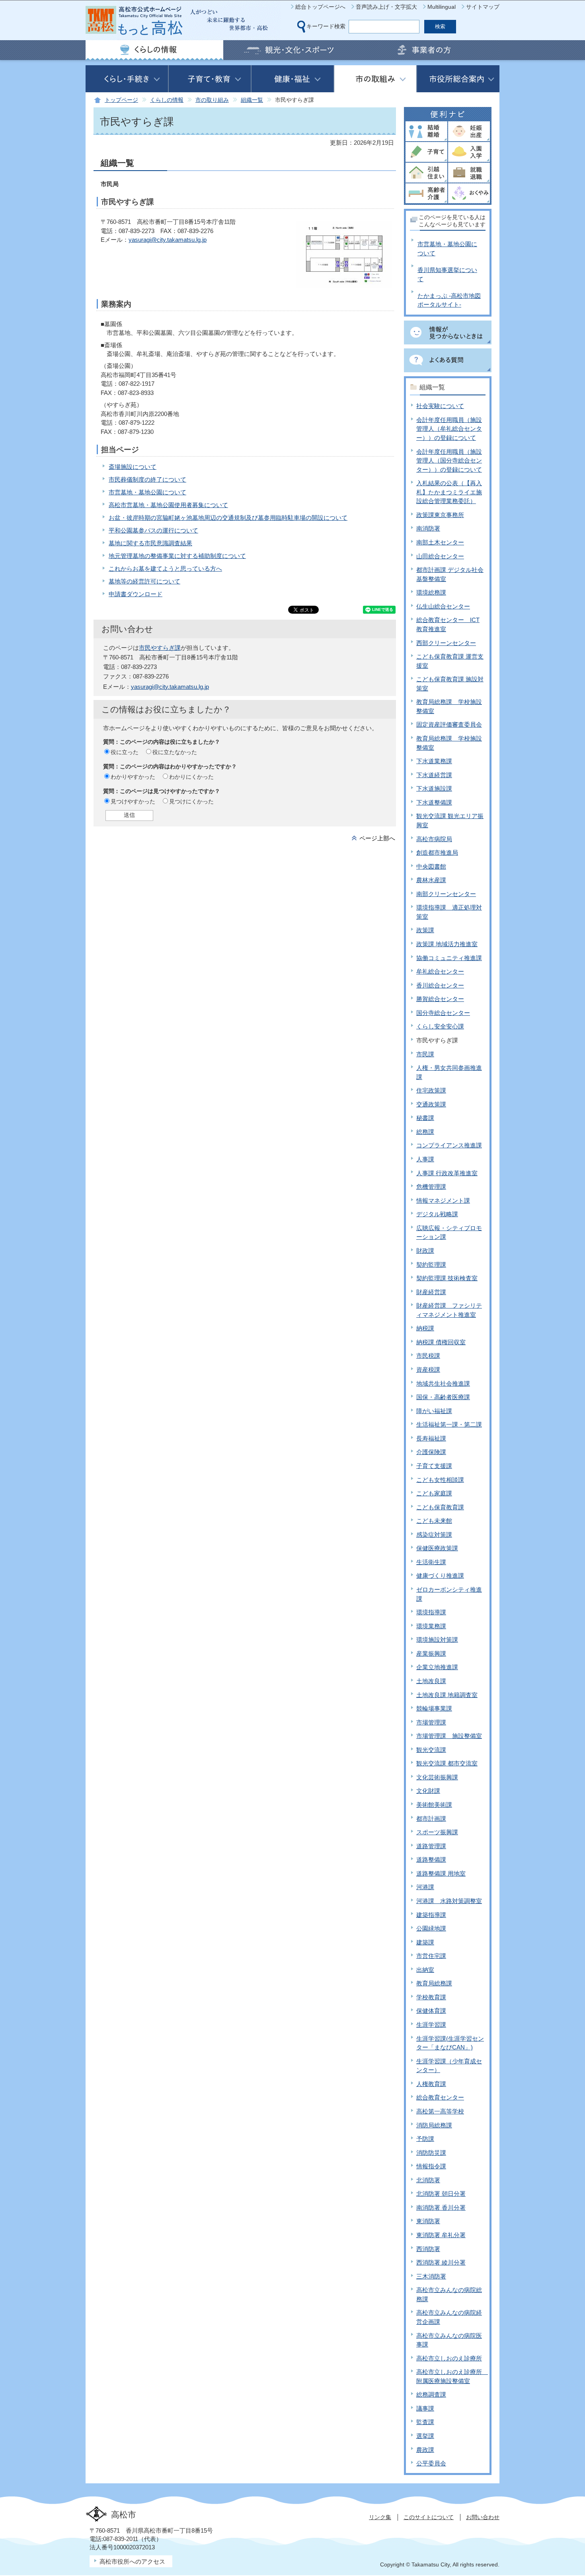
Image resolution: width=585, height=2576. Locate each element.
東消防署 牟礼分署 (441, 2235)
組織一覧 (252, 100)
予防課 (425, 2139)
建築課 (425, 1942)
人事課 (425, 1159)
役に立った (125, 752)
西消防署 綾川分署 (441, 2262)
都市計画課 (431, 1819)
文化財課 (428, 1791)
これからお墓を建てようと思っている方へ (165, 569)
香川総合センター (440, 985)
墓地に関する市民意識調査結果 (150, 543)
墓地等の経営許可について (144, 581)
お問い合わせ (483, 2517)
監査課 (425, 2422)
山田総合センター (440, 556)
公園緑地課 (431, 1928)
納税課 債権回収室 (441, 1342)
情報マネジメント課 (443, 1201)
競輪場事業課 (434, 1708)
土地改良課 (431, 1681)
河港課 (425, 1887)
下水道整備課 (434, 802)
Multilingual (442, 7)
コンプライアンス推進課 (449, 1145)
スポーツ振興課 (437, 1832)
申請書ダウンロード (136, 594)
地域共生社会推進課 (443, 1383)
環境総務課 (431, 592)
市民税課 (428, 1356)
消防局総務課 (434, 2125)
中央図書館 (431, 866)
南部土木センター (440, 542)
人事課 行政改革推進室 (447, 1173)
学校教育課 (431, 1997)
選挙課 (425, 2436)
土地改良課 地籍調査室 (447, 1695)
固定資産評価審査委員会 (449, 724)
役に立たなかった (175, 752)
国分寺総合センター (443, 1013)
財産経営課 (431, 1292)
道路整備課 (431, 1860)
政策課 (425, 930)
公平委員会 (431, 2463)
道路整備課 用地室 (441, 1873)
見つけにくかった (191, 801)
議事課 (425, 2408)
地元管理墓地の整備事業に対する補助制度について (177, 556)
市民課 (425, 1054)
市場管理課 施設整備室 (449, 1736)
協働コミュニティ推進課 (449, 958)
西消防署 (428, 2249)
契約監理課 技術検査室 (447, 1278)
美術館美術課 (434, 1805)
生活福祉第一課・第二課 (449, 1424)
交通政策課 (431, 1104)
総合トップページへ (320, 7)
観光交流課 (431, 1750)
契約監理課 (431, 1265)
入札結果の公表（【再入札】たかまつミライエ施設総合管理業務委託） (449, 492)
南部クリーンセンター (446, 894)
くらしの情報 (167, 100)
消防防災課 (431, 2153)
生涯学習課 (431, 2025)
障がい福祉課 (434, 1411)
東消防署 (428, 2221)
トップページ (121, 100)
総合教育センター (440, 2097)
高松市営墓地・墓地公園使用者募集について (168, 505)
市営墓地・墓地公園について (147, 492)
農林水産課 (431, 880)
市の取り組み (212, 100)
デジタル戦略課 (437, 1214)
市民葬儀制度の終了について (147, 479)
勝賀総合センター (440, 999)
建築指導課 (431, 1915)
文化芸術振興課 (437, 1777)
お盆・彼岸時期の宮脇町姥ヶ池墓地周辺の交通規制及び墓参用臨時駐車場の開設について (228, 518)
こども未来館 (434, 1521)
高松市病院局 (434, 839)
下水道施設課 (434, 788)
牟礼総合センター (440, 971)
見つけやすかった (133, 801)
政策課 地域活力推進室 (447, 944)
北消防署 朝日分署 (441, 2194)
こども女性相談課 (440, 1480)
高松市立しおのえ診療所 (449, 2358)
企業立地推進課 (437, 1667)
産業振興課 (431, 1654)
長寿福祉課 (431, 1438)
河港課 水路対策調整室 (449, 1901)
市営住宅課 (431, 1956)
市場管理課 (431, 1722)
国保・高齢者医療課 (443, 1397)
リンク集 (380, 2517)
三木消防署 (431, 2276)
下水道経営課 (434, 775)
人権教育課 (431, 2084)
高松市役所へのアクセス (132, 2561)
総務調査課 (431, 2394)
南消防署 (428, 528)
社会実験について (440, 406)
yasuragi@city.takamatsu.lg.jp (168, 240)
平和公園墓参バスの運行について (153, 530)
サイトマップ (483, 7)
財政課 (425, 1251)
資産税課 (428, 1370)
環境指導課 (431, 1612)
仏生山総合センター (443, 606)
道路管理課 (431, 1846)
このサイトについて (429, 2517)
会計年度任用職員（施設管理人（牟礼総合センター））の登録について (449, 429)
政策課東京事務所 (440, 515)
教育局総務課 (434, 1983)
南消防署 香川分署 (441, 2208)
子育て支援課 (434, 1466)
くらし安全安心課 (440, 1026)
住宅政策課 (431, 1090)
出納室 (425, 1970)
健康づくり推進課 (440, 1576)
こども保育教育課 (440, 1507)
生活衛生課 (431, 1562)
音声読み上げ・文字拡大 (386, 7)
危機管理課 (431, 1187)
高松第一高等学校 (440, 2111)
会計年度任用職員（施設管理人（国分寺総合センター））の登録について (449, 461)
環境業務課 (431, 1626)
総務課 (425, 1132)
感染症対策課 (434, 1535)
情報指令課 (431, 2166)
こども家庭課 (434, 1493)
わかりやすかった (133, 777)
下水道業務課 (434, 761)
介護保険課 (431, 1452)
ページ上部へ (377, 838)
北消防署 (428, 2180)
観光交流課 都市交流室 (447, 1763)
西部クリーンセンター (446, 643)
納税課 (425, 1328)
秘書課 (425, 1118)
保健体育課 (431, 2011)
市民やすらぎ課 (160, 648)
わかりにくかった (191, 777)
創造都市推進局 (437, 853)
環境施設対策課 (437, 1640)
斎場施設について (133, 467)
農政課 (425, 2450)
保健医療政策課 (437, 1548)
